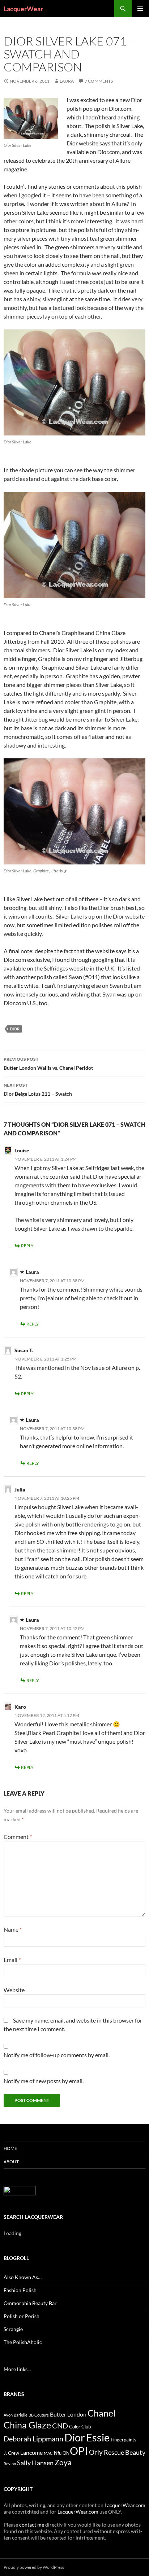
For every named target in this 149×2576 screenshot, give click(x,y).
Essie (98, 2437)
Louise (22, 1150)
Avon (8, 2415)
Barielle (21, 2415)
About (11, 2162)
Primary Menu (140, 9)
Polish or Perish (22, 2316)
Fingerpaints (124, 2440)
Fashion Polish (20, 2290)
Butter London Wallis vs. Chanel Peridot (48, 1064)
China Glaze (27, 2425)
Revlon (10, 2464)
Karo (20, 1707)
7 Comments (99, 81)
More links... (17, 2369)
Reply (27, 1246)
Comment (18, 1837)
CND (60, 2426)
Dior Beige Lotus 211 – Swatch (38, 1090)
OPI (79, 2451)
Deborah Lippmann (33, 2439)
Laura (67, 81)
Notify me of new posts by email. (44, 2081)
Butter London (68, 2414)
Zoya (63, 2462)
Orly (96, 2452)
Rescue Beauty (125, 2452)
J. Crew (11, 2453)
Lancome (31, 2452)
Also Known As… (23, 2277)
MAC (48, 2453)
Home (10, 2148)
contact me (32, 2525)
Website (14, 1990)
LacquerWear (23, 9)
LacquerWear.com (125, 2505)
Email (12, 1960)
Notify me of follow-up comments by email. (57, 2055)
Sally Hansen (35, 2463)
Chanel (101, 2413)
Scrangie (13, 2329)
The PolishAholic (23, 2342)
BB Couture (39, 2415)
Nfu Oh (61, 2453)
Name (13, 1929)
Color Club (80, 2427)
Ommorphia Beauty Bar (30, 2303)
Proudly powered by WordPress (34, 2567)
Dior (15, 1029)
